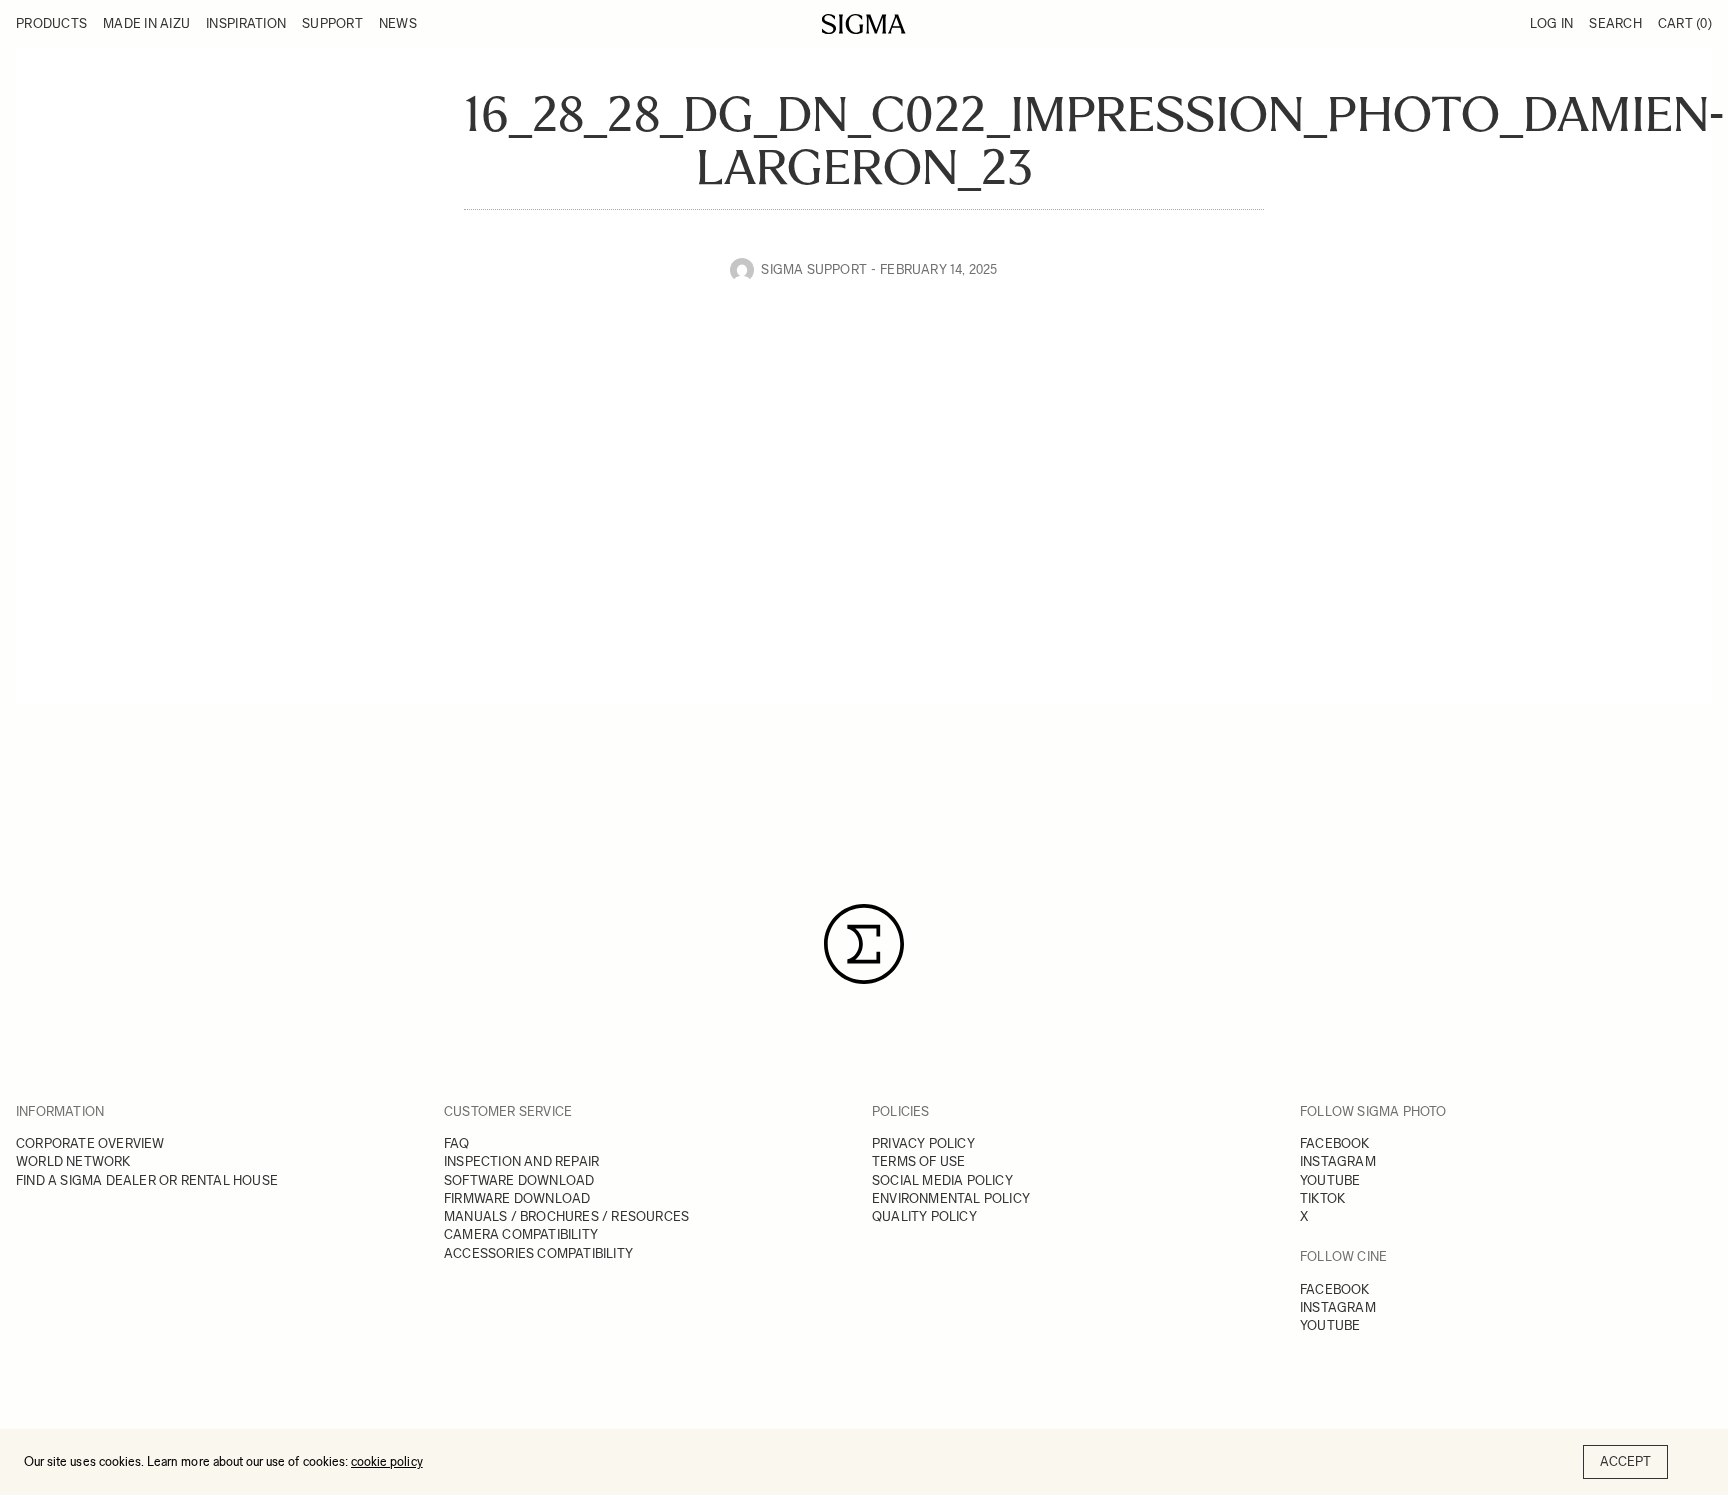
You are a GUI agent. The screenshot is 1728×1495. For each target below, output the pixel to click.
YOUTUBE (1330, 1180)
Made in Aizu (146, 23)
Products (51, 23)
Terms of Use (918, 1161)
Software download (519, 1180)
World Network (73, 1161)
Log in (1552, 23)
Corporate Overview (90, 1143)
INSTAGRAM (1338, 1161)
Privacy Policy (923, 1143)
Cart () (1685, 23)
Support (332, 23)
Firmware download (517, 1198)
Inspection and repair (521, 1161)
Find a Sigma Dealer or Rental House (147, 1180)
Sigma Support (814, 269)
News (398, 23)
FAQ (457, 1143)
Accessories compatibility (538, 1253)
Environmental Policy (951, 1198)
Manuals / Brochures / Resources (566, 1216)
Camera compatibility (521, 1234)
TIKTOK (1322, 1198)
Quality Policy (924, 1216)
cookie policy (387, 1461)
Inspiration (246, 23)
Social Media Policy (942, 1180)
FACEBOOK (1335, 1143)
